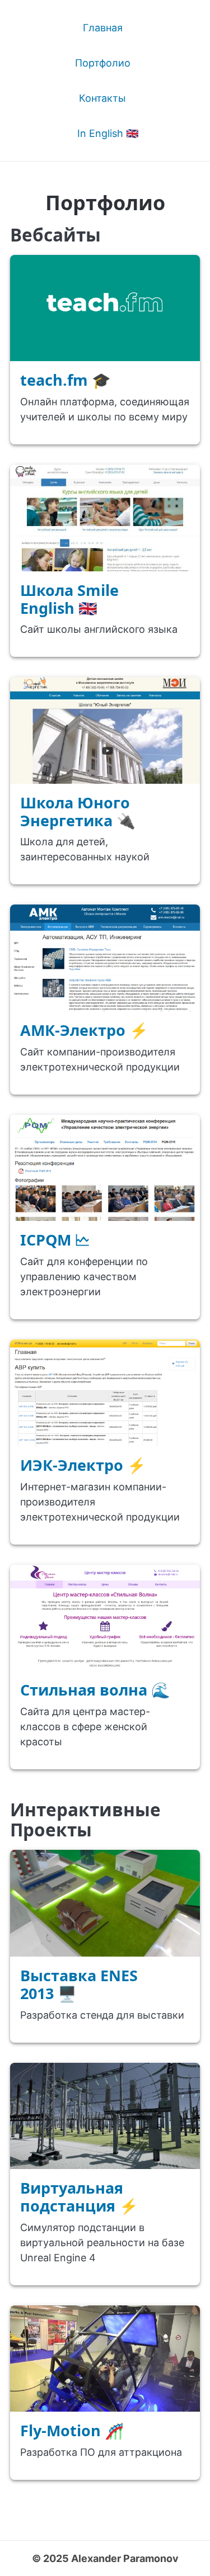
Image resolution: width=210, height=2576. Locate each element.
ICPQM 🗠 (55, 1240)
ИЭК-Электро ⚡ (83, 1465)
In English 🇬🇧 (108, 133)
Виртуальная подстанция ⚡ (79, 2197)
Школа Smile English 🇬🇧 (69, 599)
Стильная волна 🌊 (95, 1690)
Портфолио (103, 63)
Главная (103, 28)
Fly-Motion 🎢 (72, 2430)
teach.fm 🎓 (66, 380)
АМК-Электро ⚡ (84, 1030)
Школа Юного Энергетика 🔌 (78, 811)
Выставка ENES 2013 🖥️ (79, 1984)
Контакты (102, 98)
